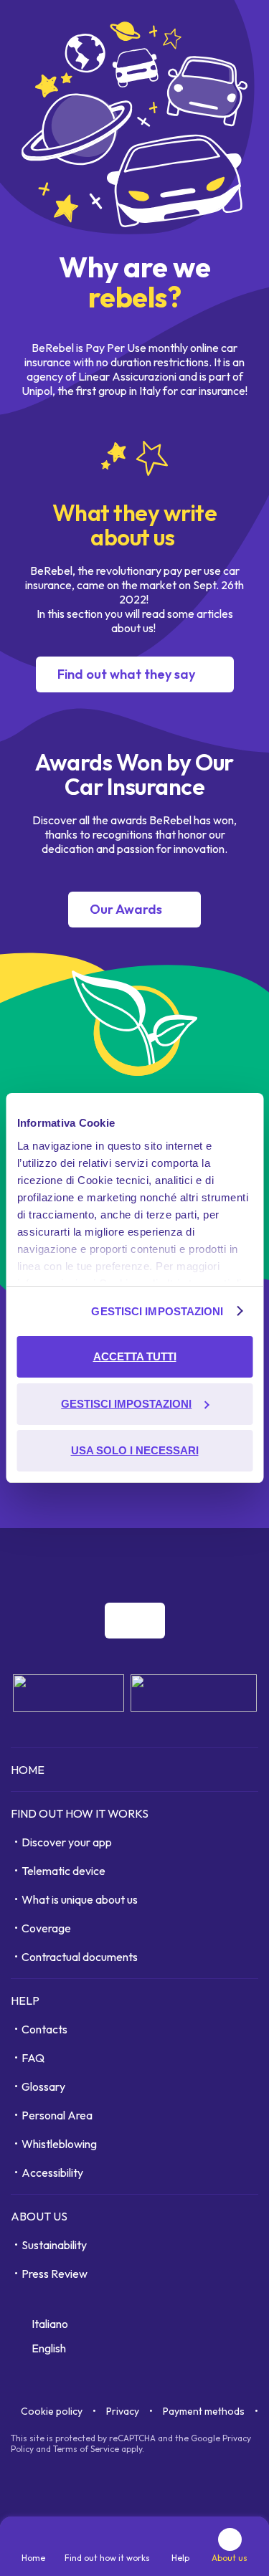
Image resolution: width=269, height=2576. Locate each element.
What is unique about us (80, 1899)
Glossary (43, 2086)
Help (25, 2000)
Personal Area (57, 2115)
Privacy (123, 2411)
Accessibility (52, 2172)
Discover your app (67, 1842)
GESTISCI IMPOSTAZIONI (157, 1311)
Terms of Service (86, 2449)
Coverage (46, 1928)
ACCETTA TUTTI (135, 1356)
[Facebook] (155, 1562)
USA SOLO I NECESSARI (135, 1450)
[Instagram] (187, 1562)
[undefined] (135, 1621)
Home (28, 1770)
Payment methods (204, 2411)
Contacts (44, 2029)
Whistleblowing (59, 2144)
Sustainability (54, 2245)
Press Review (55, 2274)
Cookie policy (52, 2411)
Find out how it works (80, 1813)
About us (39, 2216)
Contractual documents (80, 1957)
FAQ (33, 2058)
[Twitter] (250, 1562)
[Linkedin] (218, 1562)
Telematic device (63, 1871)
